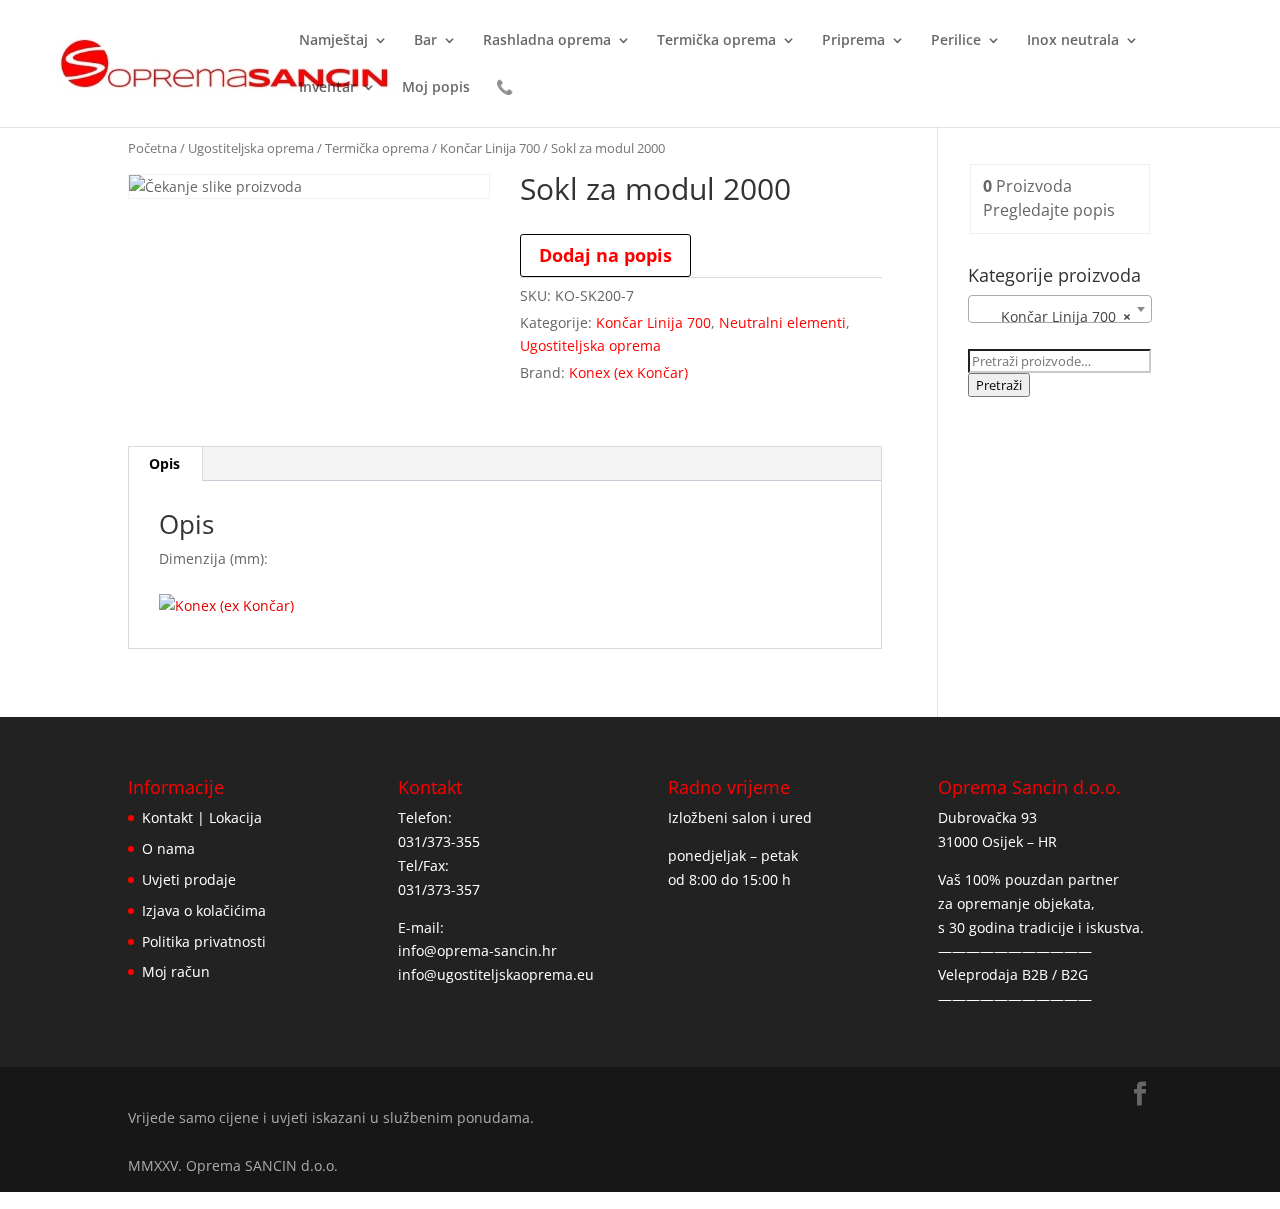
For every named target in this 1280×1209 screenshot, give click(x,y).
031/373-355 (439, 841)
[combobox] (1060, 309)
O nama (168, 848)
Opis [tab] (164, 463)
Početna (152, 148)
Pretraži (999, 385)
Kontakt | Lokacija (202, 817)
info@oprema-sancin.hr (477, 950)
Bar (425, 41)
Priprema (853, 41)
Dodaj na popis (605, 255)
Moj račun (176, 971)
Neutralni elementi (782, 322)
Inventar (327, 88)
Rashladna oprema (547, 41)
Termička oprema (716, 41)
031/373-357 (439, 889)
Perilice (956, 41)
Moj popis (436, 88)
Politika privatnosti (204, 941)
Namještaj (333, 41)
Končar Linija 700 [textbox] (1054, 316)
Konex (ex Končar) (628, 372)
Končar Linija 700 (490, 148)
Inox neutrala (1073, 41)
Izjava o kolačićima (204, 910)
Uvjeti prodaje (189, 879)
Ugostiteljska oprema (251, 148)
